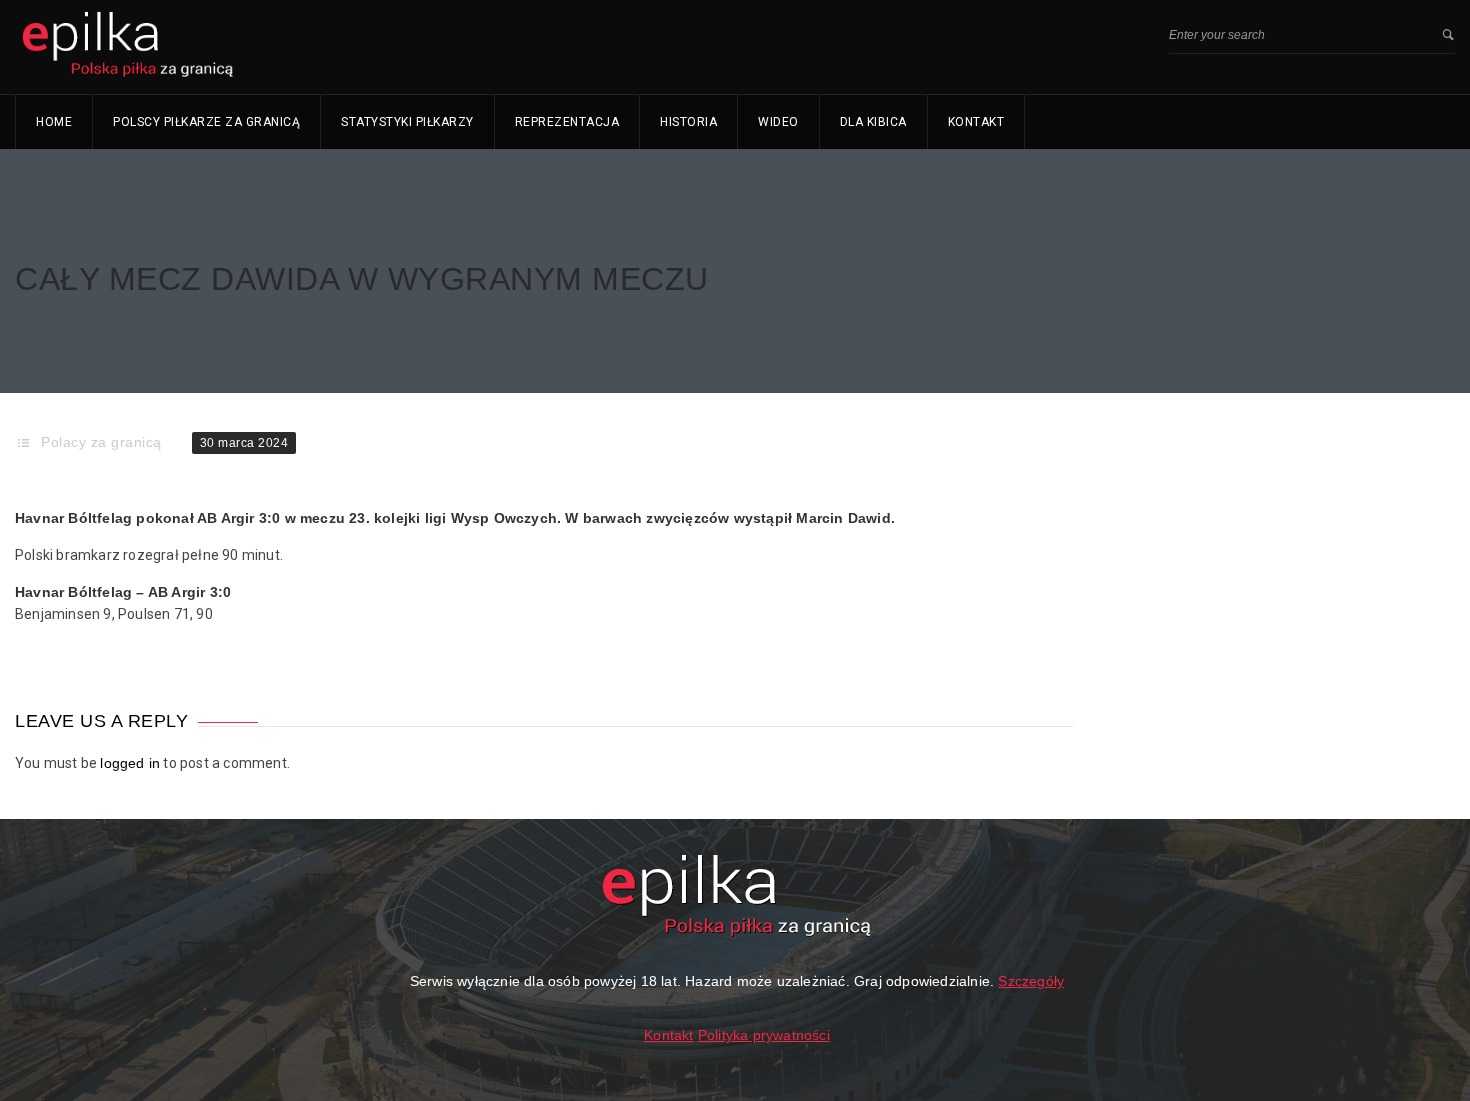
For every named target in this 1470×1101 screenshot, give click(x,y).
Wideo (778, 122)
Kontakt (976, 122)
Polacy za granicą (101, 442)
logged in (130, 763)
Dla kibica (873, 122)
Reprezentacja (567, 122)
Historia (688, 122)
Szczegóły (1031, 981)
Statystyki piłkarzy (407, 122)
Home (54, 122)
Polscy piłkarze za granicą (206, 122)
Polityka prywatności (764, 1035)
